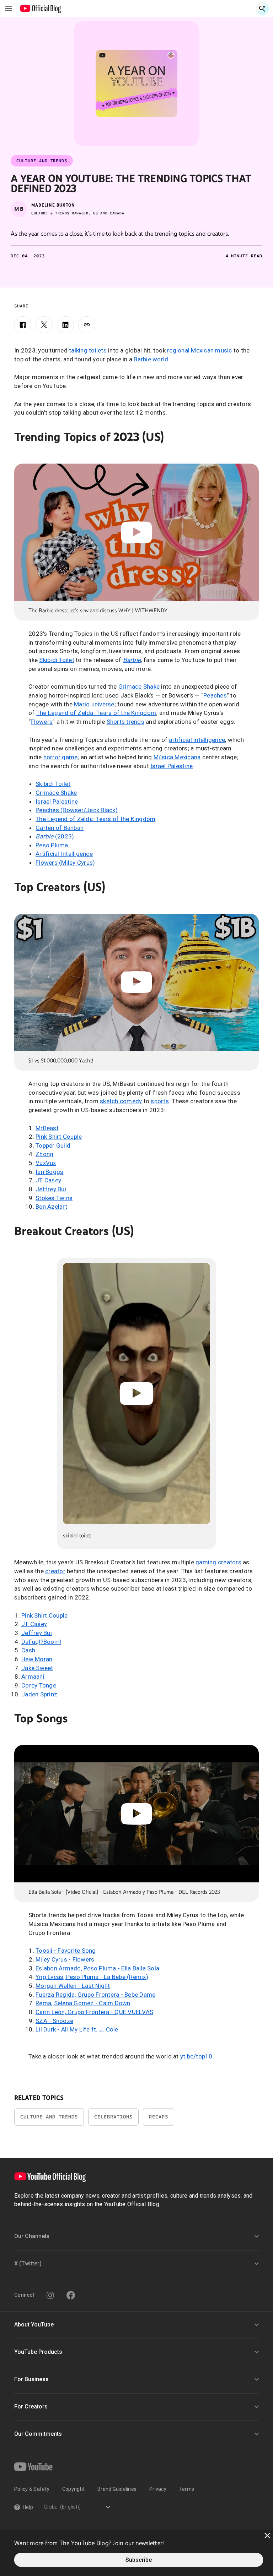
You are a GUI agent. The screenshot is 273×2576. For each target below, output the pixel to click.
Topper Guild (53, 1145)
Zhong (44, 1154)
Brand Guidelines (117, 2489)
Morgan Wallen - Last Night (73, 1986)
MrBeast (47, 1128)
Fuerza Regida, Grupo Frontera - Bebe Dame (95, 1995)
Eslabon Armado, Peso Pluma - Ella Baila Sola (97, 1968)
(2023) (55, 836)
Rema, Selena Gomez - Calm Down (83, 2003)
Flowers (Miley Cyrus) (65, 863)
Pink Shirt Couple (59, 1137)
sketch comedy (121, 1101)
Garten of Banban (60, 828)
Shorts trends (125, 722)
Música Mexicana (177, 757)
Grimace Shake (139, 687)
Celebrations (113, 2117)
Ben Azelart (51, 1207)
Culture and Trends (49, 2117)
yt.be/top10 (196, 2056)
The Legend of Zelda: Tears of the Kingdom (96, 713)
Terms (187, 2489)
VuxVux (46, 1163)
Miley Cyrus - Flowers (65, 1959)
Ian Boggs (49, 1172)
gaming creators (218, 1562)
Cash (28, 1650)
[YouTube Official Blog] (41, 9)
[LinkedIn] (65, 325)
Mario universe (94, 704)
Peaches (215, 695)
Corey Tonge (39, 1685)
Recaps (159, 2117)
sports (160, 1101)
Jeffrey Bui (51, 1189)
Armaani (33, 1677)
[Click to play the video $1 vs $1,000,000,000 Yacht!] (136, 982)
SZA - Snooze (54, 2021)
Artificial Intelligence (64, 854)
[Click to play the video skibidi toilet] (136, 1394)
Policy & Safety (32, 2489)
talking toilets (88, 350)
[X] (44, 325)
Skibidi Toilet (57, 660)
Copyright (73, 2489)
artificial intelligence (197, 740)
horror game (61, 757)
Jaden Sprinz (39, 1694)
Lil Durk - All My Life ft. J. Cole (77, 2029)
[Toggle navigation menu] (9, 9)
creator (55, 1571)
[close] (267, 2536)
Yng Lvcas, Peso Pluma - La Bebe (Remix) (92, 1977)
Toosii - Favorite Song (66, 1951)
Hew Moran (37, 1659)
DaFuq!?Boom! (41, 1642)
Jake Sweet (37, 1668)
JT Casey (48, 1180)
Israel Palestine (172, 766)
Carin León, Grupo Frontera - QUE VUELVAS (94, 2012)
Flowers (42, 722)
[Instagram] (50, 2295)
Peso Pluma (52, 845)
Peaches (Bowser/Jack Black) (77, 810)
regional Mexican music (200, 350)
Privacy (158, 2489)
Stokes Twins (54, 1198)
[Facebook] (23, 325)
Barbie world (151, 359)
